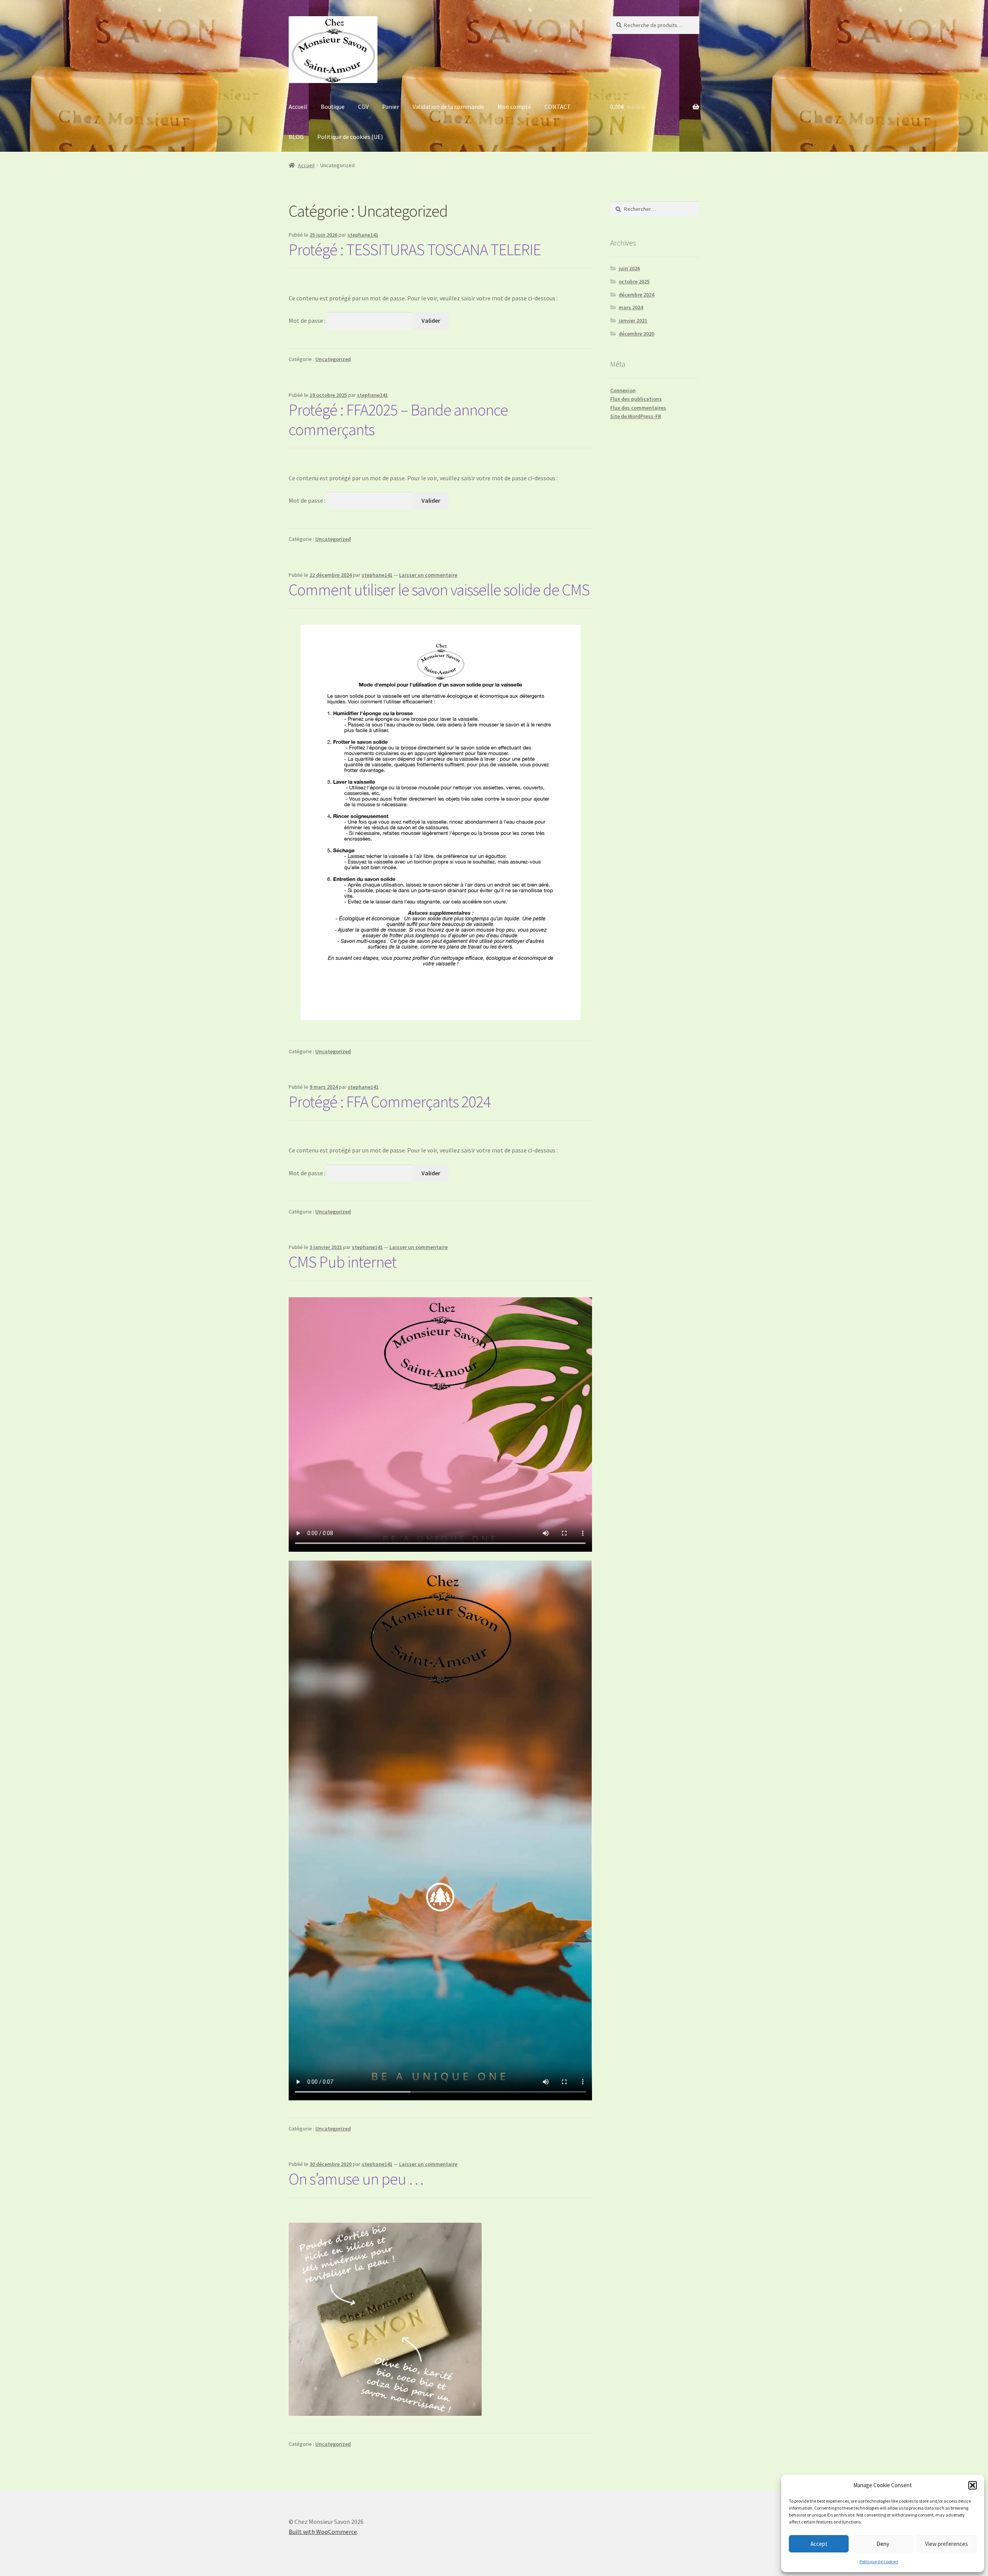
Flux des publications (636, 399)
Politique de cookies (879, 2562)
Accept (819, 2544)
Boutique (333, 107)
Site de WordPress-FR (636, 416)
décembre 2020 (636, 334)
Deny (883, 2544)
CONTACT (558, 107)
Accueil (298, 107)
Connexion (623, 390)
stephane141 (363, 235)
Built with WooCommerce (323, 2532)
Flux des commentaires (638, 408)
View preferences (947, 2544)
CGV (363, 107)
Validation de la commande (448, 107)
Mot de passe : (308, 320)
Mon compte (514, 107)
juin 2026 (629, 268)
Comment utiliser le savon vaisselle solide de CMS (439, 590)
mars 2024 (631, 307)
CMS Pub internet (343, 1262)
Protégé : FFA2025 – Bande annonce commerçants (398, 419)
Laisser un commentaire (428, 575)
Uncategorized (333, 359)
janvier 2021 (633, 320)
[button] (973, 2485)
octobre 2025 (634, 281)
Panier (391, 107)
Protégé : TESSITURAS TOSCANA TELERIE (415, 249)
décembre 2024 (636, 295)
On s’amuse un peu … (356, 2179)
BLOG (296, 137)
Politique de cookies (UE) (350, 137)
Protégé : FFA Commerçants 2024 (390, 1102)
